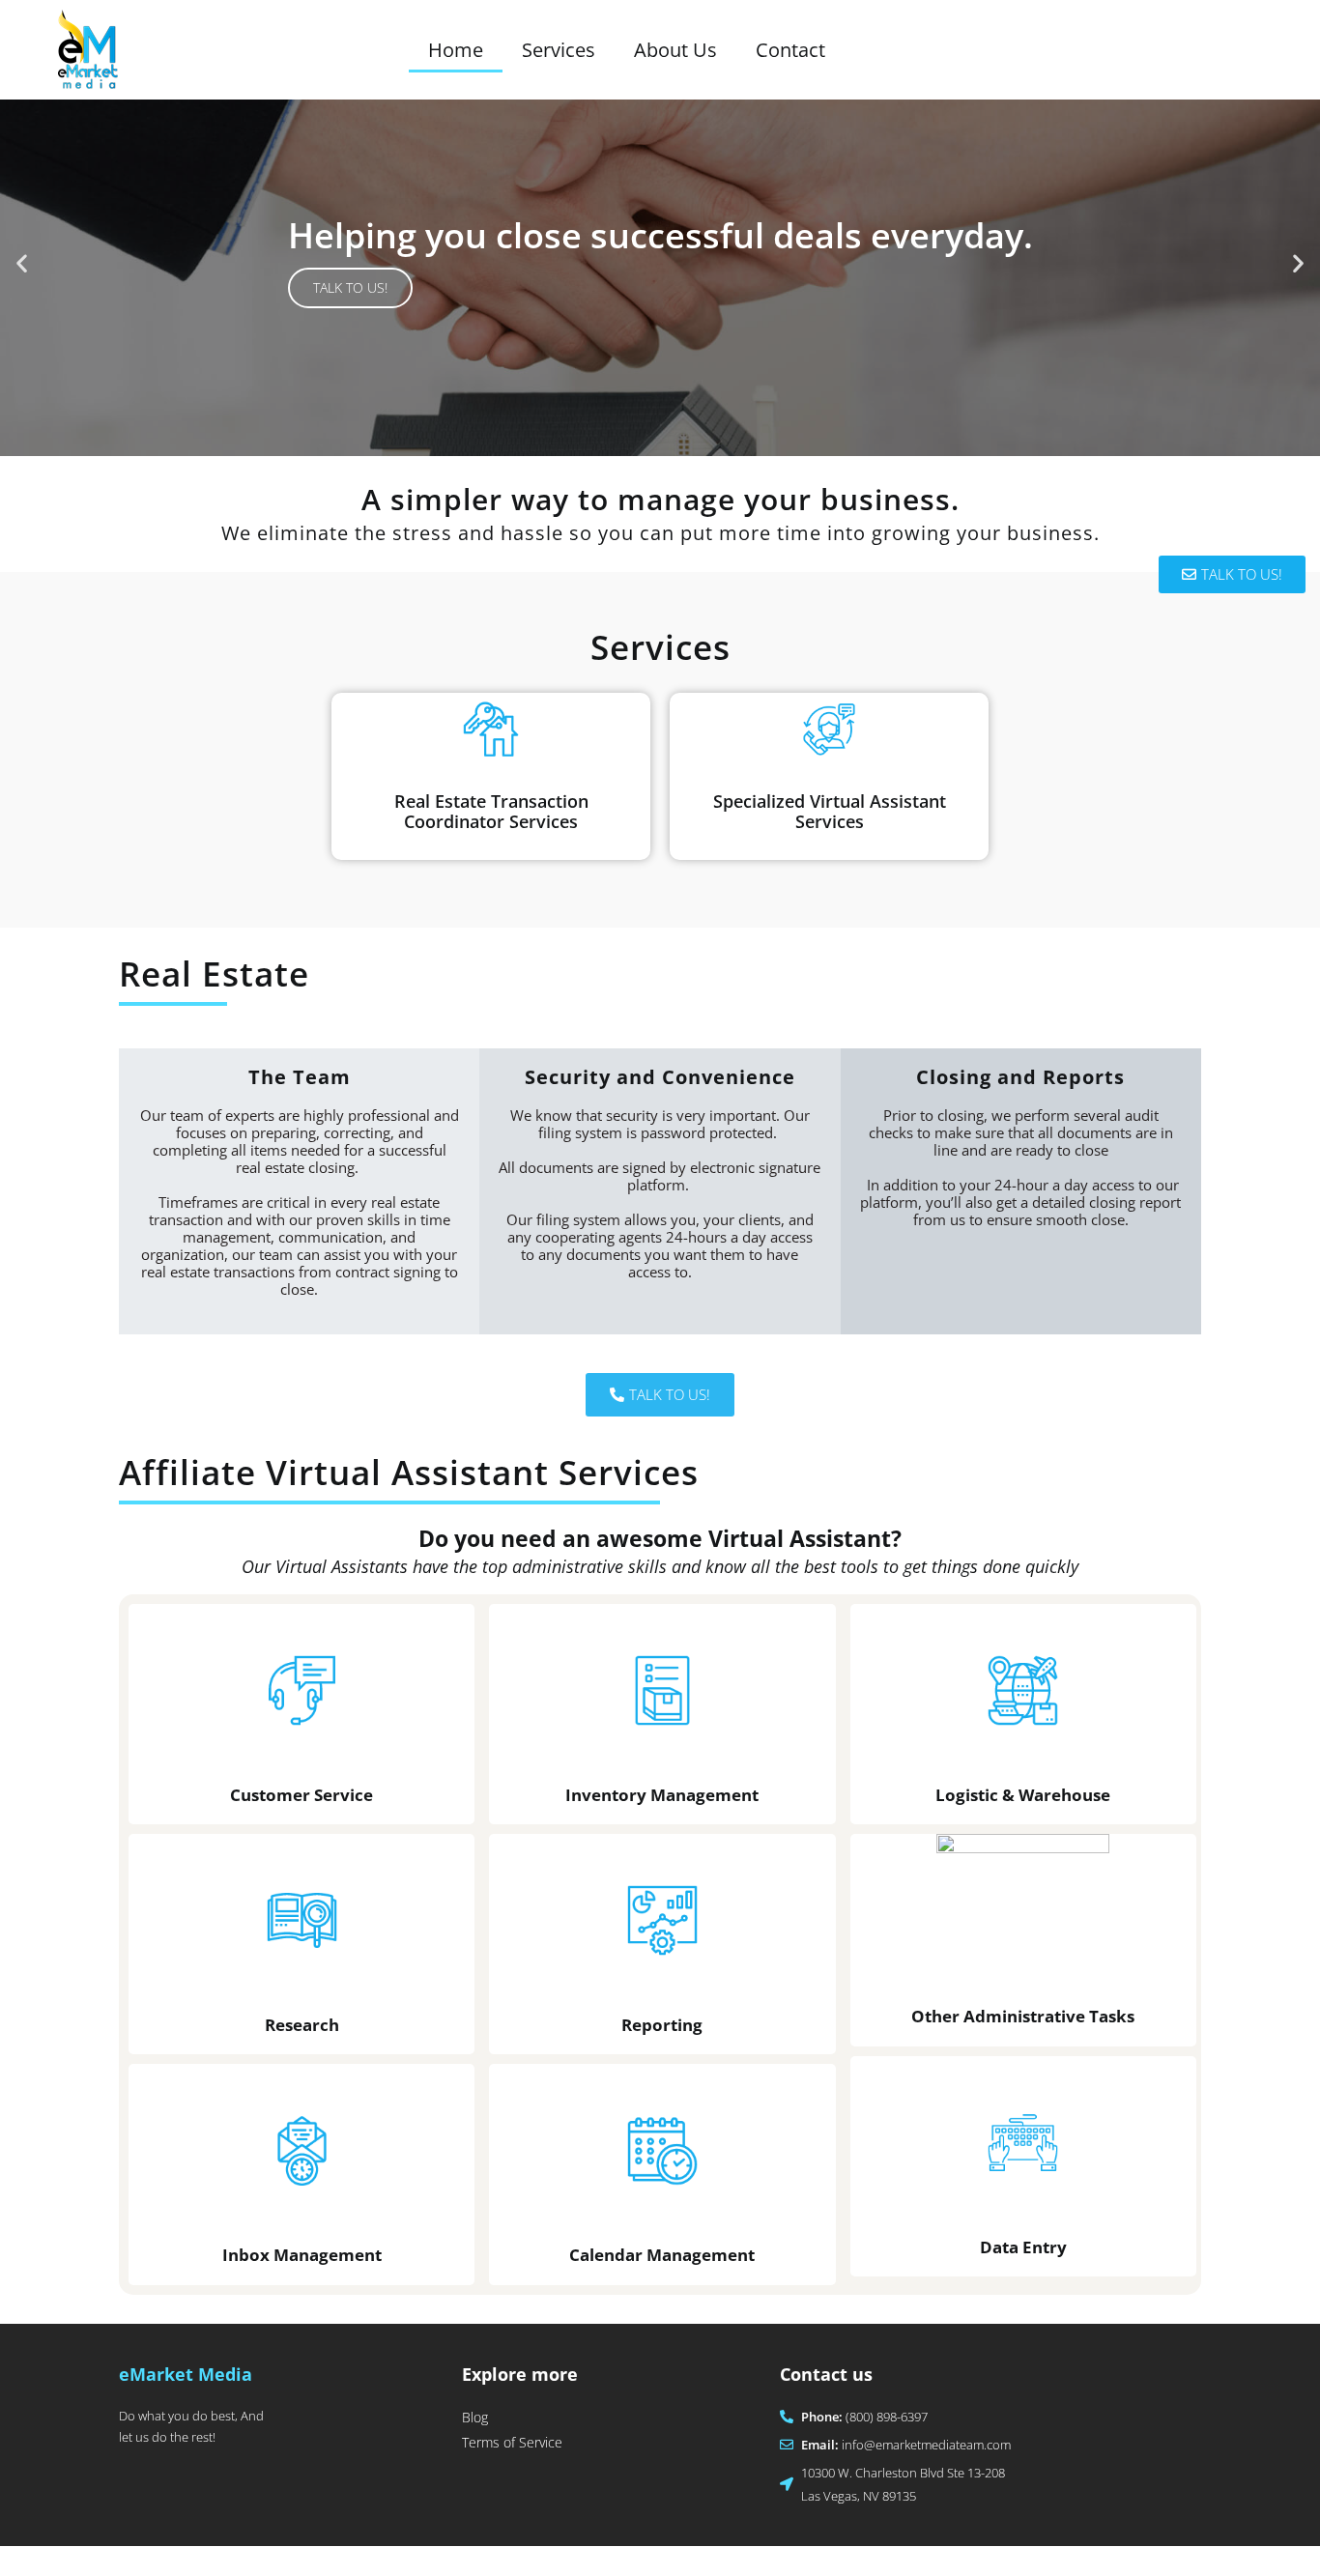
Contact (790, 50)
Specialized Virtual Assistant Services (830, 812)
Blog (475, 2417)
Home (456, 50)
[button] (22, 263)
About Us (675, 50)
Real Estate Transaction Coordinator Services (491, 812)
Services (559, 50)
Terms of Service (512, 2442)
